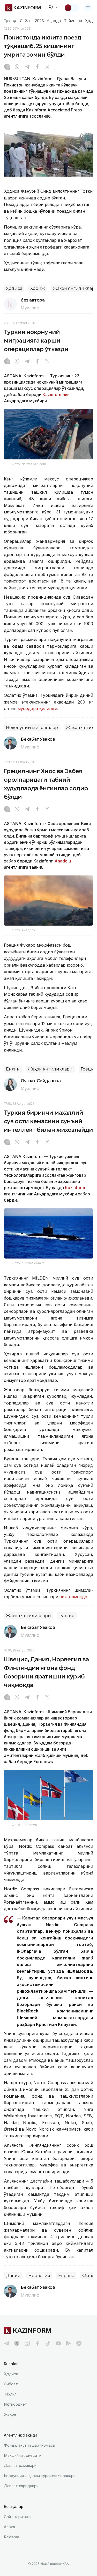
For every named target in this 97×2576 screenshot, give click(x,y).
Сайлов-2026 (32, 21)
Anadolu (63, 861)
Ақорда (54, 21)
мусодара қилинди (37, 708)
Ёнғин (13, 1069)
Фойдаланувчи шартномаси (29, 2445)
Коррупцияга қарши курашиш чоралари (40, 2476)
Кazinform (75, 1188)
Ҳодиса (14, 288)
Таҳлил (10, 2394)
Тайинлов (73, 21)
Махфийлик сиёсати (23, 2455)
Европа (66, 2276)
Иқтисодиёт (16, 2404)
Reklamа (12, 2537)
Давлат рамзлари (20, 2465)
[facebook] (38, 2343)
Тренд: (10, 21)
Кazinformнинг (57, 394)
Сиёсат (11, 2384)
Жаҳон (10, 2414)
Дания (13, 2276)
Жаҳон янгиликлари (50, 1069)
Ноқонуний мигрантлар (32, 728)
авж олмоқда (73, 1597)
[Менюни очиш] (88, 8)
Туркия (67, 1616)
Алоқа (9, 2527)
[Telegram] (27, 67)
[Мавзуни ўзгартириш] (71, 8)
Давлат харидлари (21, 2486)
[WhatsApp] (17, 67)
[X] (47, 67)
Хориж (38, 288)
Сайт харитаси (18, 2517)
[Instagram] (7, 67)
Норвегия (39, 2276)
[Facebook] (37, 67)
